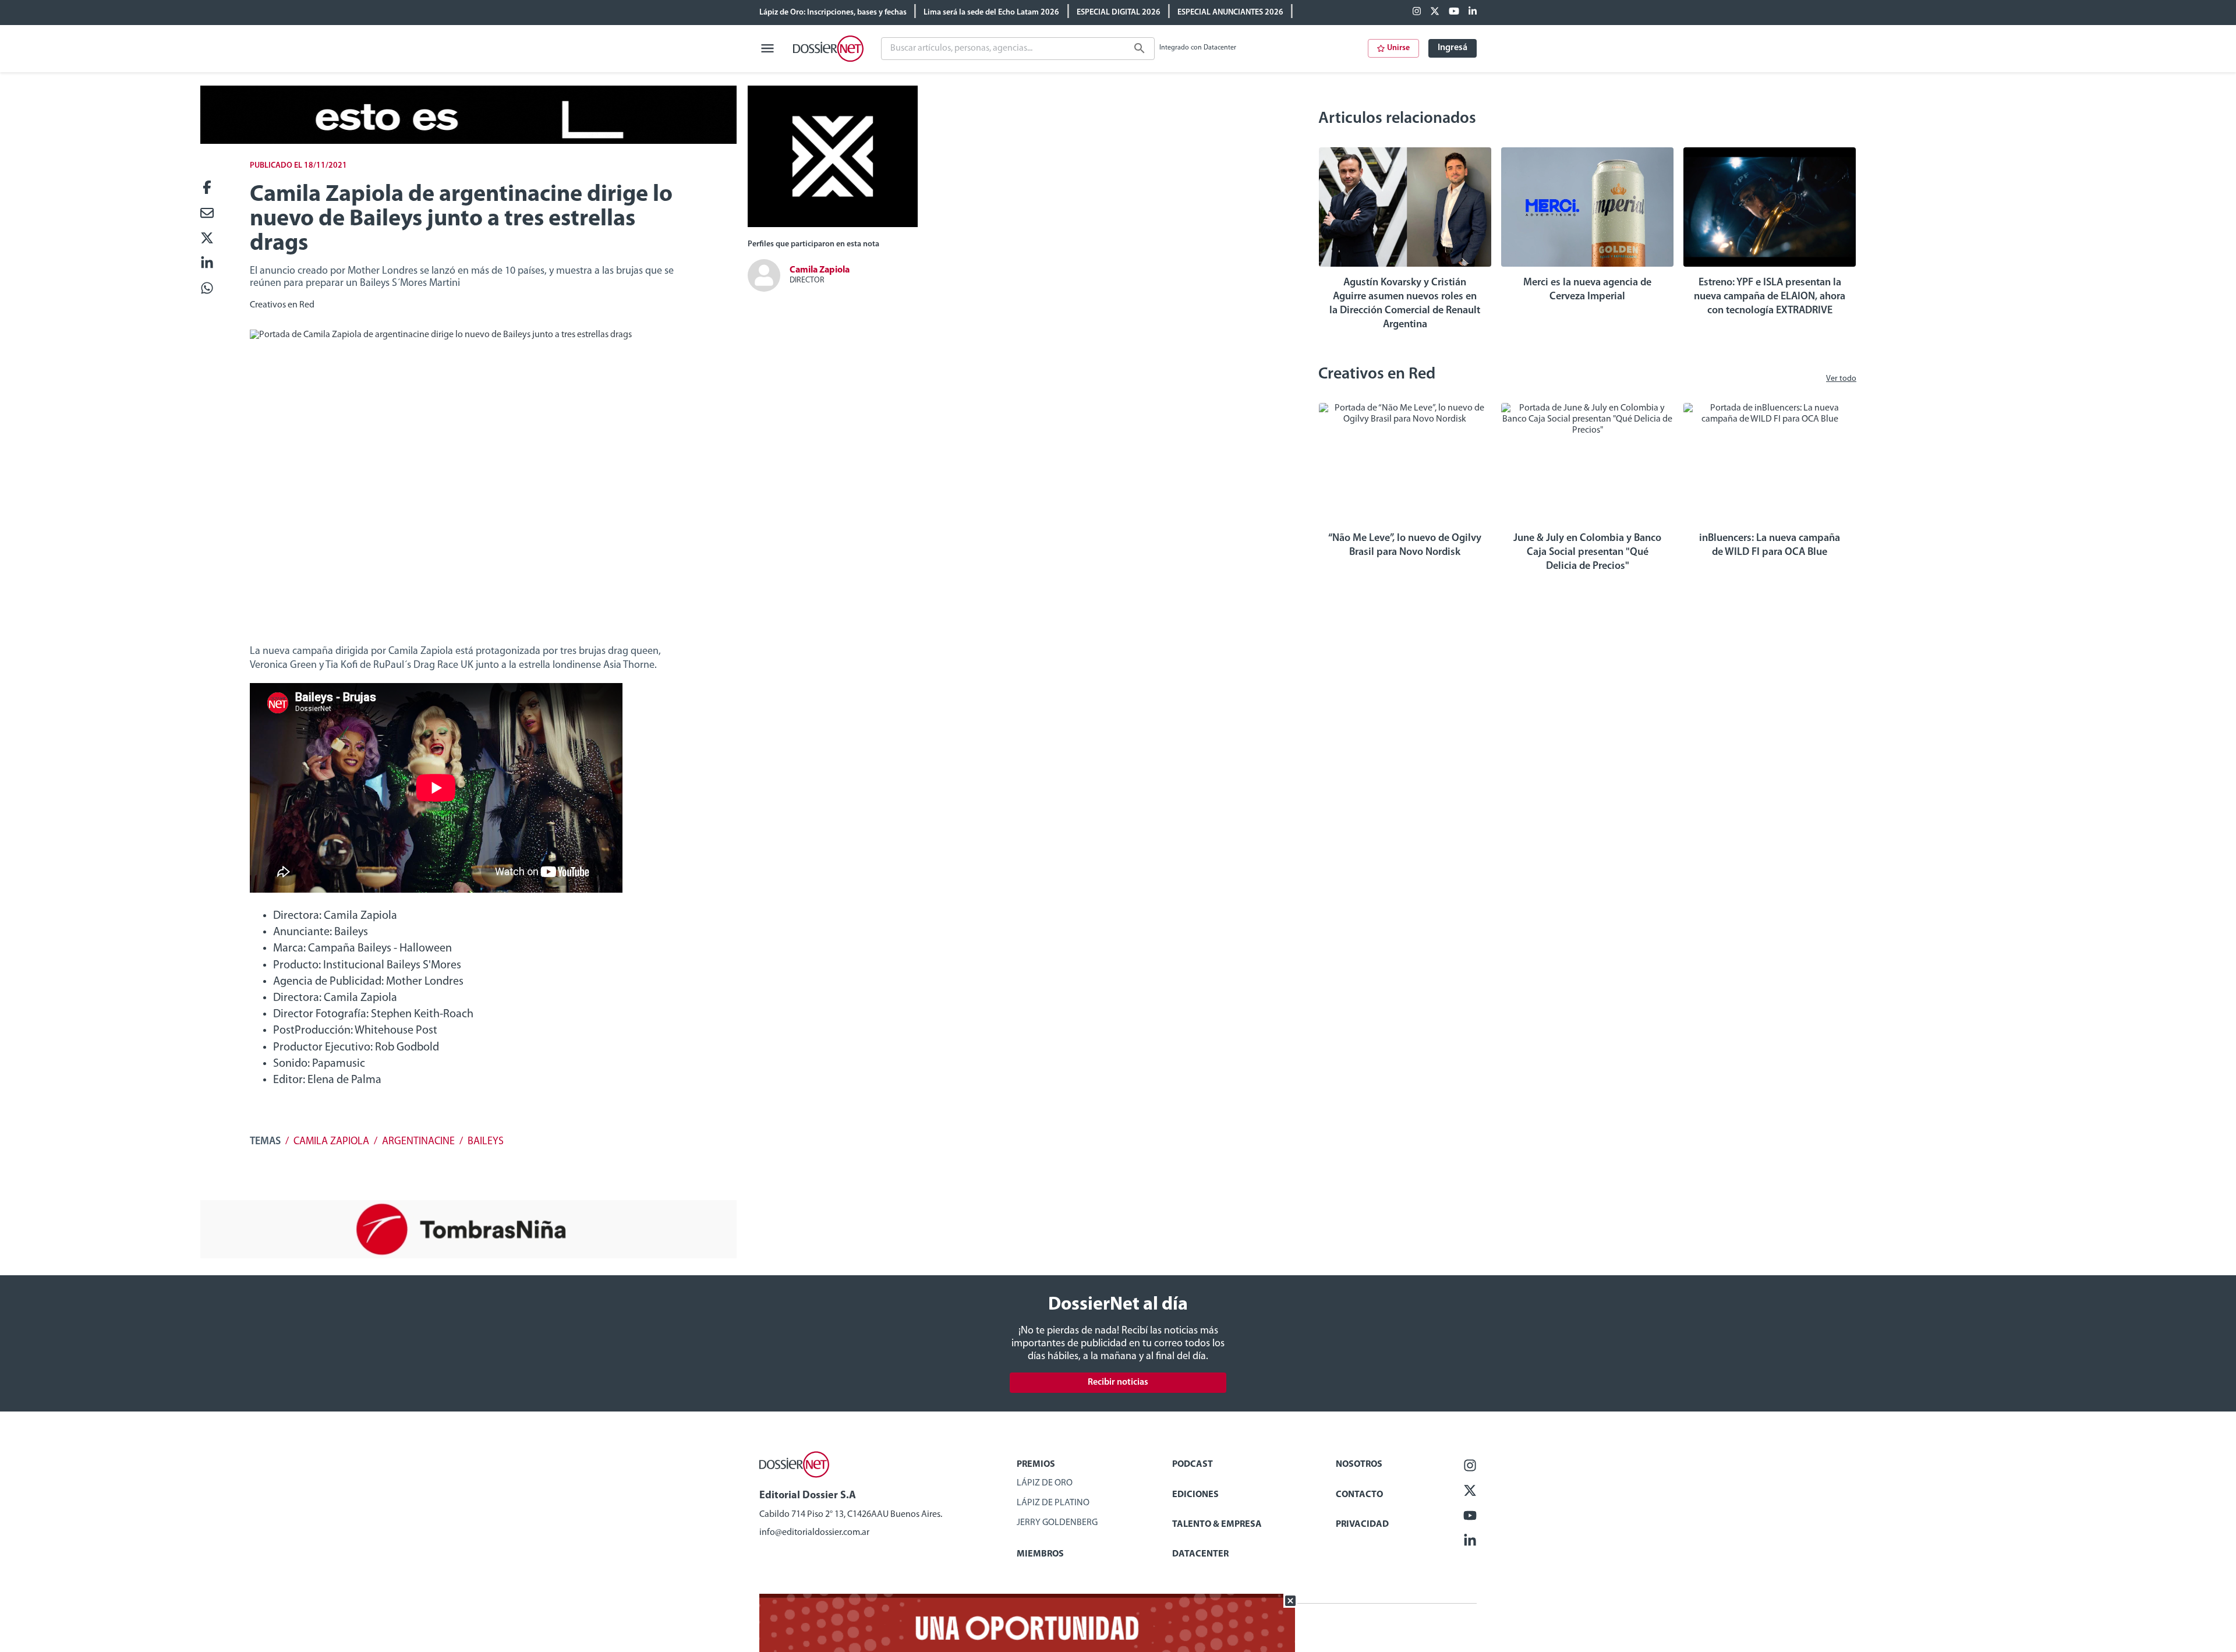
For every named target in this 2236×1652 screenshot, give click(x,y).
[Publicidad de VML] (833, 225)
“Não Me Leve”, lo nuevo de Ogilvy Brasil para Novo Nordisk (1405, 546)
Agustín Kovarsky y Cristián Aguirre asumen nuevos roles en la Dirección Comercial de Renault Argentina (1405, 304)
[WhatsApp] (207, 289)
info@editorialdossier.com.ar (814, 1533)
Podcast (1193, 1464)
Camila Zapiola (331, 1142)
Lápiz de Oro (1045, 1483)
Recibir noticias (1118, 1382)
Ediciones (1195, 1495)
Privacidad (1362, 1524)
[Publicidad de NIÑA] (468, 1256)
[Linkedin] (1473, 12)
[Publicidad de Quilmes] (468, 142)
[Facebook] (1417, 12)
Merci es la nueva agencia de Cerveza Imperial (1587, 290)
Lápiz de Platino (1053, 1503)
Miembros (1040, 1554)
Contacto (1359, 1495)
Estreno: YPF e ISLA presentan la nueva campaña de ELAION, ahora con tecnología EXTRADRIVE (1770, 297)
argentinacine (418, 1142)
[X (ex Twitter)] (1435, 12)
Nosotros (1359, 1464)
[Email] (207, 214)
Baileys (486, 1142)
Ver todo (1841, 379)
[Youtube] (1454, 12)
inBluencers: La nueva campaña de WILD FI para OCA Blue (1770, 546)
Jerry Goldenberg (1057, 1523)
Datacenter (1200, 1554)
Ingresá (1453, 48)
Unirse (1398, 48)
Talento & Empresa (1217, 1524)
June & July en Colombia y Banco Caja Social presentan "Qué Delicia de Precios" (1587, 553)
